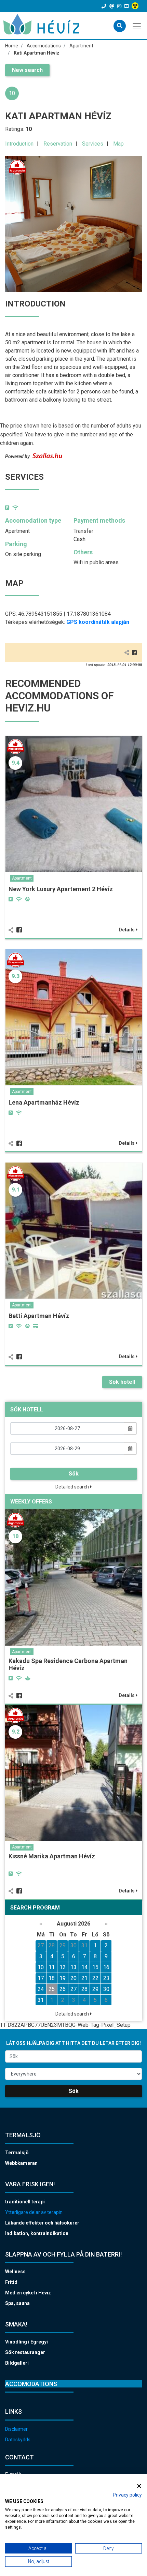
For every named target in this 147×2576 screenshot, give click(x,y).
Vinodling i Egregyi (26, 2342)
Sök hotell (122, 1382)
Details (127, 930)
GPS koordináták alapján (98, 622)
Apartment (22, 878)
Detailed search (73, 1487)
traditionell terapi (25, 2202)
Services (93, 144)
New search (27, 70)
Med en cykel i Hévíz (28, 2293)
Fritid (11, 2282)
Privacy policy (127, 2495)
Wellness (15, 2272)
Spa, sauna (17, 2303)
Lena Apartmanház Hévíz (44, 1102)
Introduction (19, 144)
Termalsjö (17, 2153)
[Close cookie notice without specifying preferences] (139, 2486)
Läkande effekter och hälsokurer (42, 2223)
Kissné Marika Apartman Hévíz (52, 1856)
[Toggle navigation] (137, 26)
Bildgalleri (17, 2363)
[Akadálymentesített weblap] (136, 6)
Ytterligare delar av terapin (34, 2212)
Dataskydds (18, 2440)
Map (118, 144)
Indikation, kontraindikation (37, 2233)
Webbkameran (21, 2163)
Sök (74, 1474)
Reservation (58, 144)
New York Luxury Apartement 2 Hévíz (61, 889)
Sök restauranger (25, 2352)
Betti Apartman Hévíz (39, 1316)
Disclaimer (16, 2429)
